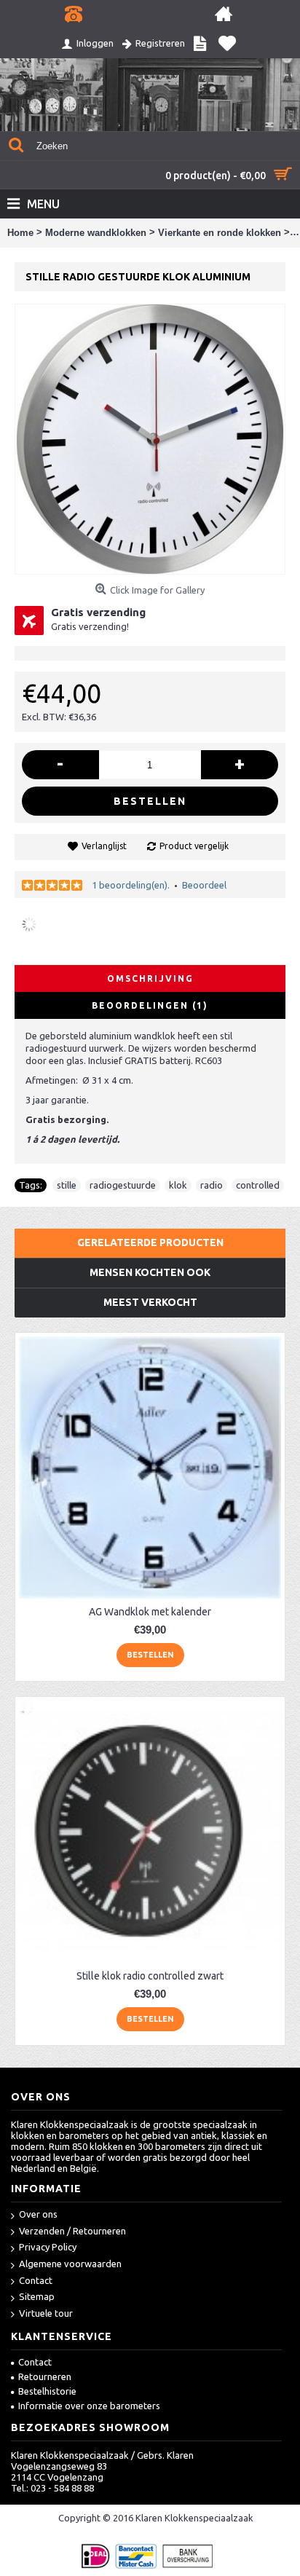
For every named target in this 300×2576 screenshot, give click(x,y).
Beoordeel (204, 885)
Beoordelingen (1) (150, 1005)
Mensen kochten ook (150, 1272)
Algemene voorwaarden (70, 2264)
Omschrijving (150, 978)
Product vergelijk (194, 846)
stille (67, 1185)
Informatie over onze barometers (89, 2406)
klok (178, 1185)
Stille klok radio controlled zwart (150, 1976)
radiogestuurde (123, 1185)
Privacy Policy (48, 2247)
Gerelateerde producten (150, 1242)
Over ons (38, 2214)
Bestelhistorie (47, 2391)
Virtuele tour (46, 2313)
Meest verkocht (150, 1302)
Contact (36, 2280)
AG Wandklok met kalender (150, 1612)
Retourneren (45, 2376)
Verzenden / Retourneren (72, 2231)
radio (212, 1185)
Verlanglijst (104, 846)
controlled (258, 1185)
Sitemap (37, 2296)
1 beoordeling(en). (131, 885)
